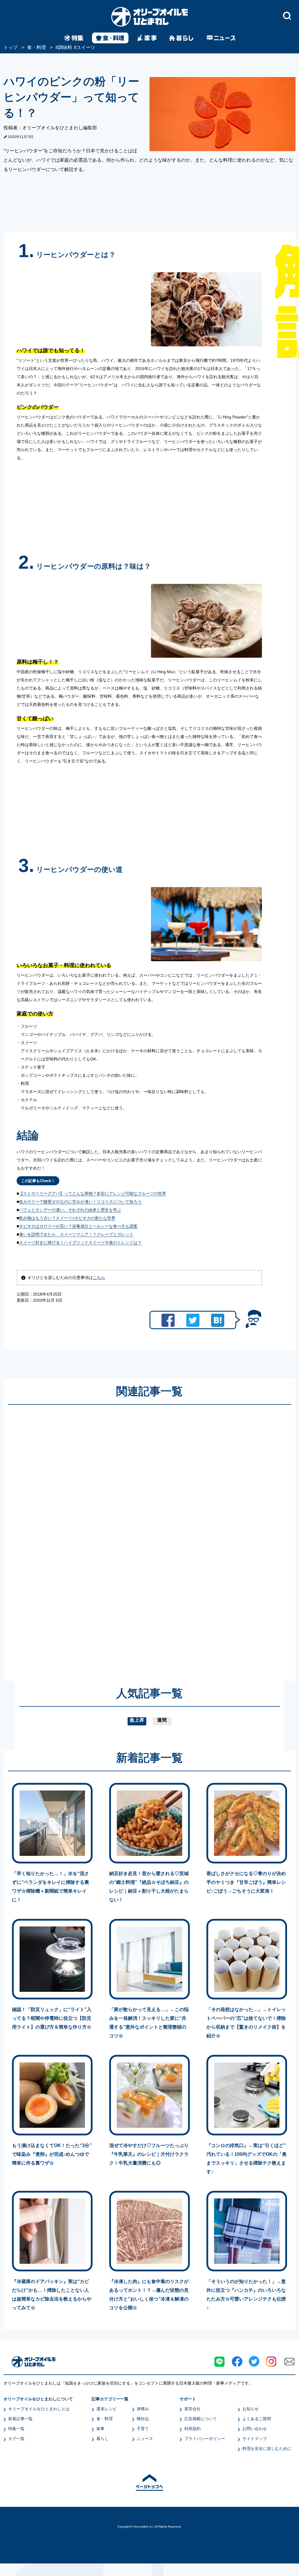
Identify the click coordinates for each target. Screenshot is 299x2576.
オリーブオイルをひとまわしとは (39, 2409)
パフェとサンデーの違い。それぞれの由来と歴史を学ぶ (70, 1210)
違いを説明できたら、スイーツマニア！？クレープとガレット (76, 1234)
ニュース (145, 2439)
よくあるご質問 (257, 2419)
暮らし (102, 2439)
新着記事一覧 (20, 2419)
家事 (100, 2429)
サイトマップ (255, 2439)
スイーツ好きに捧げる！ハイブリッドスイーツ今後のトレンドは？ (80, 1242)
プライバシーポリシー (205, 2439)
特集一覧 (16, 2429)
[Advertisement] (93, 1537)
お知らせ (251, 2409)
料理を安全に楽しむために (267, 2448)
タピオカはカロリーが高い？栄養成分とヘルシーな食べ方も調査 (78, 1226)
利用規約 (192, 2429)
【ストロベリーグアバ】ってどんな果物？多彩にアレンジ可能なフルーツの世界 (93, 1193)
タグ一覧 (16, 2439)
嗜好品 (143, 2419)
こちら (99, 1277)
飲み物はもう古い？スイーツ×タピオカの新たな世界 (67, 1218)
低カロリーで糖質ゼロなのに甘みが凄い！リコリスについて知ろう (80, 1202)
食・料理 (105, 2419)
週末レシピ (107, 2409)
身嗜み (143, 2409)
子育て (143, 2429)
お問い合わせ (255, 2429)
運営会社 (192, 2409)
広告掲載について (201, 2419)
